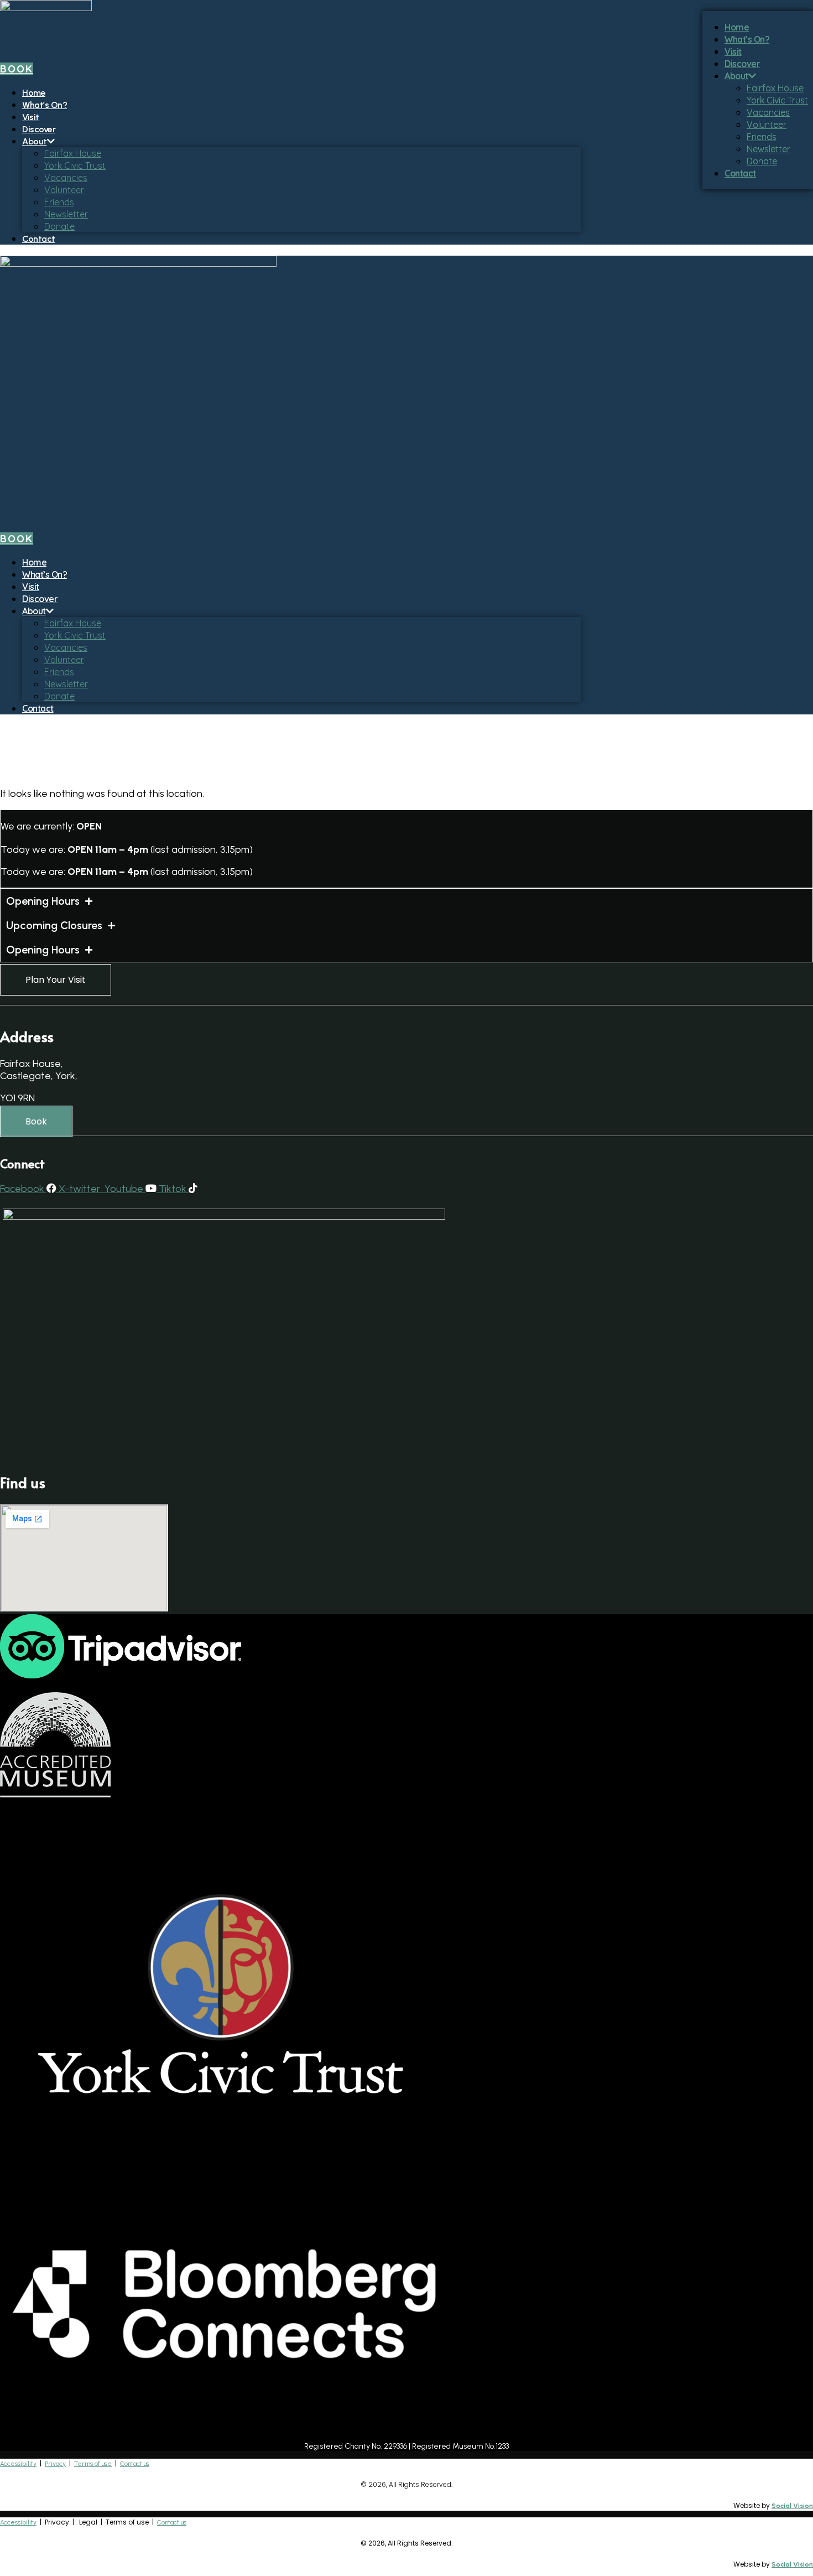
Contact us (135, 2464)
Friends (59, 202)
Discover (39, 129)
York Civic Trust (75, 165)
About (35, 141)
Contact (39, 239)
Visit (31, 117)
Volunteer (64, 190)
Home (34, 93)
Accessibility (18, 2464)
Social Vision (792, 2506)
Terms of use (93, 2464)
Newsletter (66, 214)
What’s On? (45, 105)
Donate (59, 226)
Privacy (55, 2464)
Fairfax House (73, 153)
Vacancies (66, 178)
